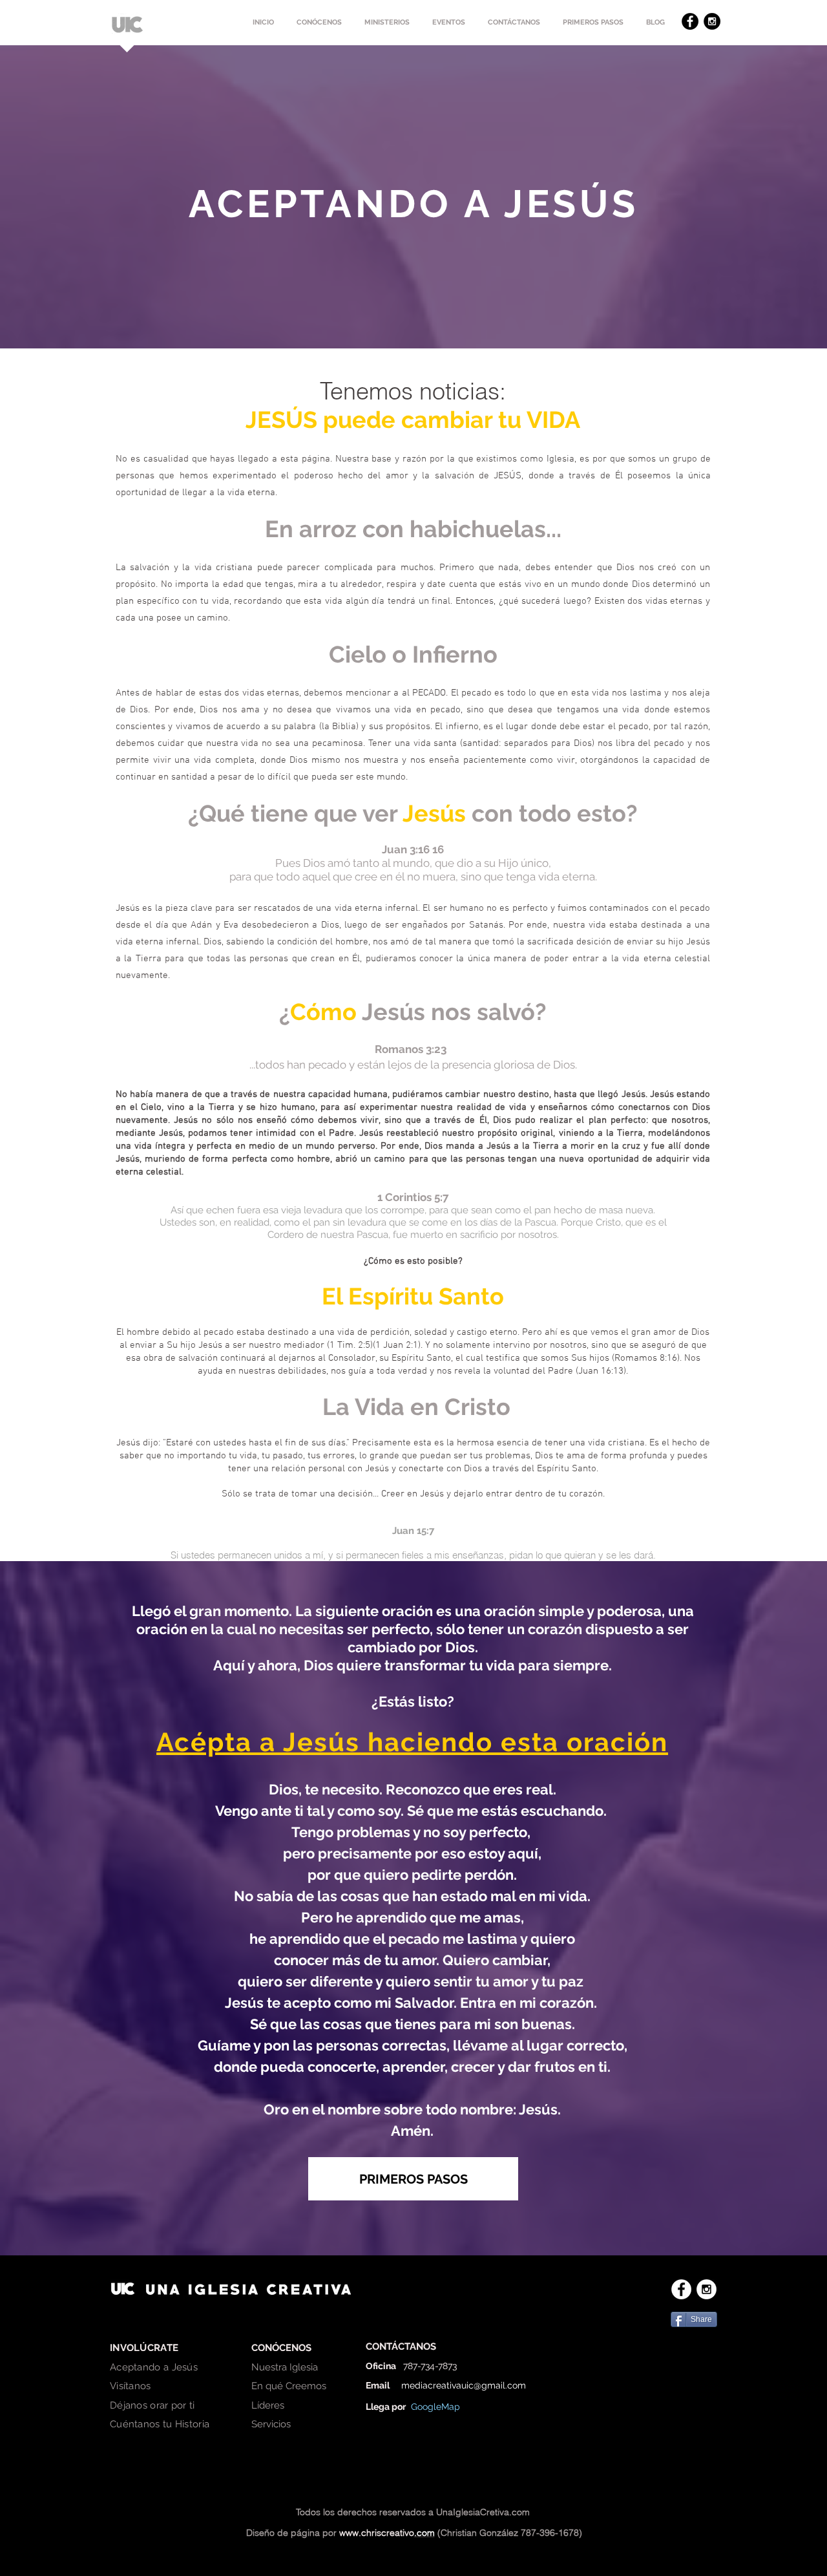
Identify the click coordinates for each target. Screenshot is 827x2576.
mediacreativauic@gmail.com (464, 2385)
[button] (319, 23)
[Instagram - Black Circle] (712, 21)
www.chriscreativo (377, 2533)
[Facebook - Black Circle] (690, 21)
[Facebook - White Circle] (681, 2289)
